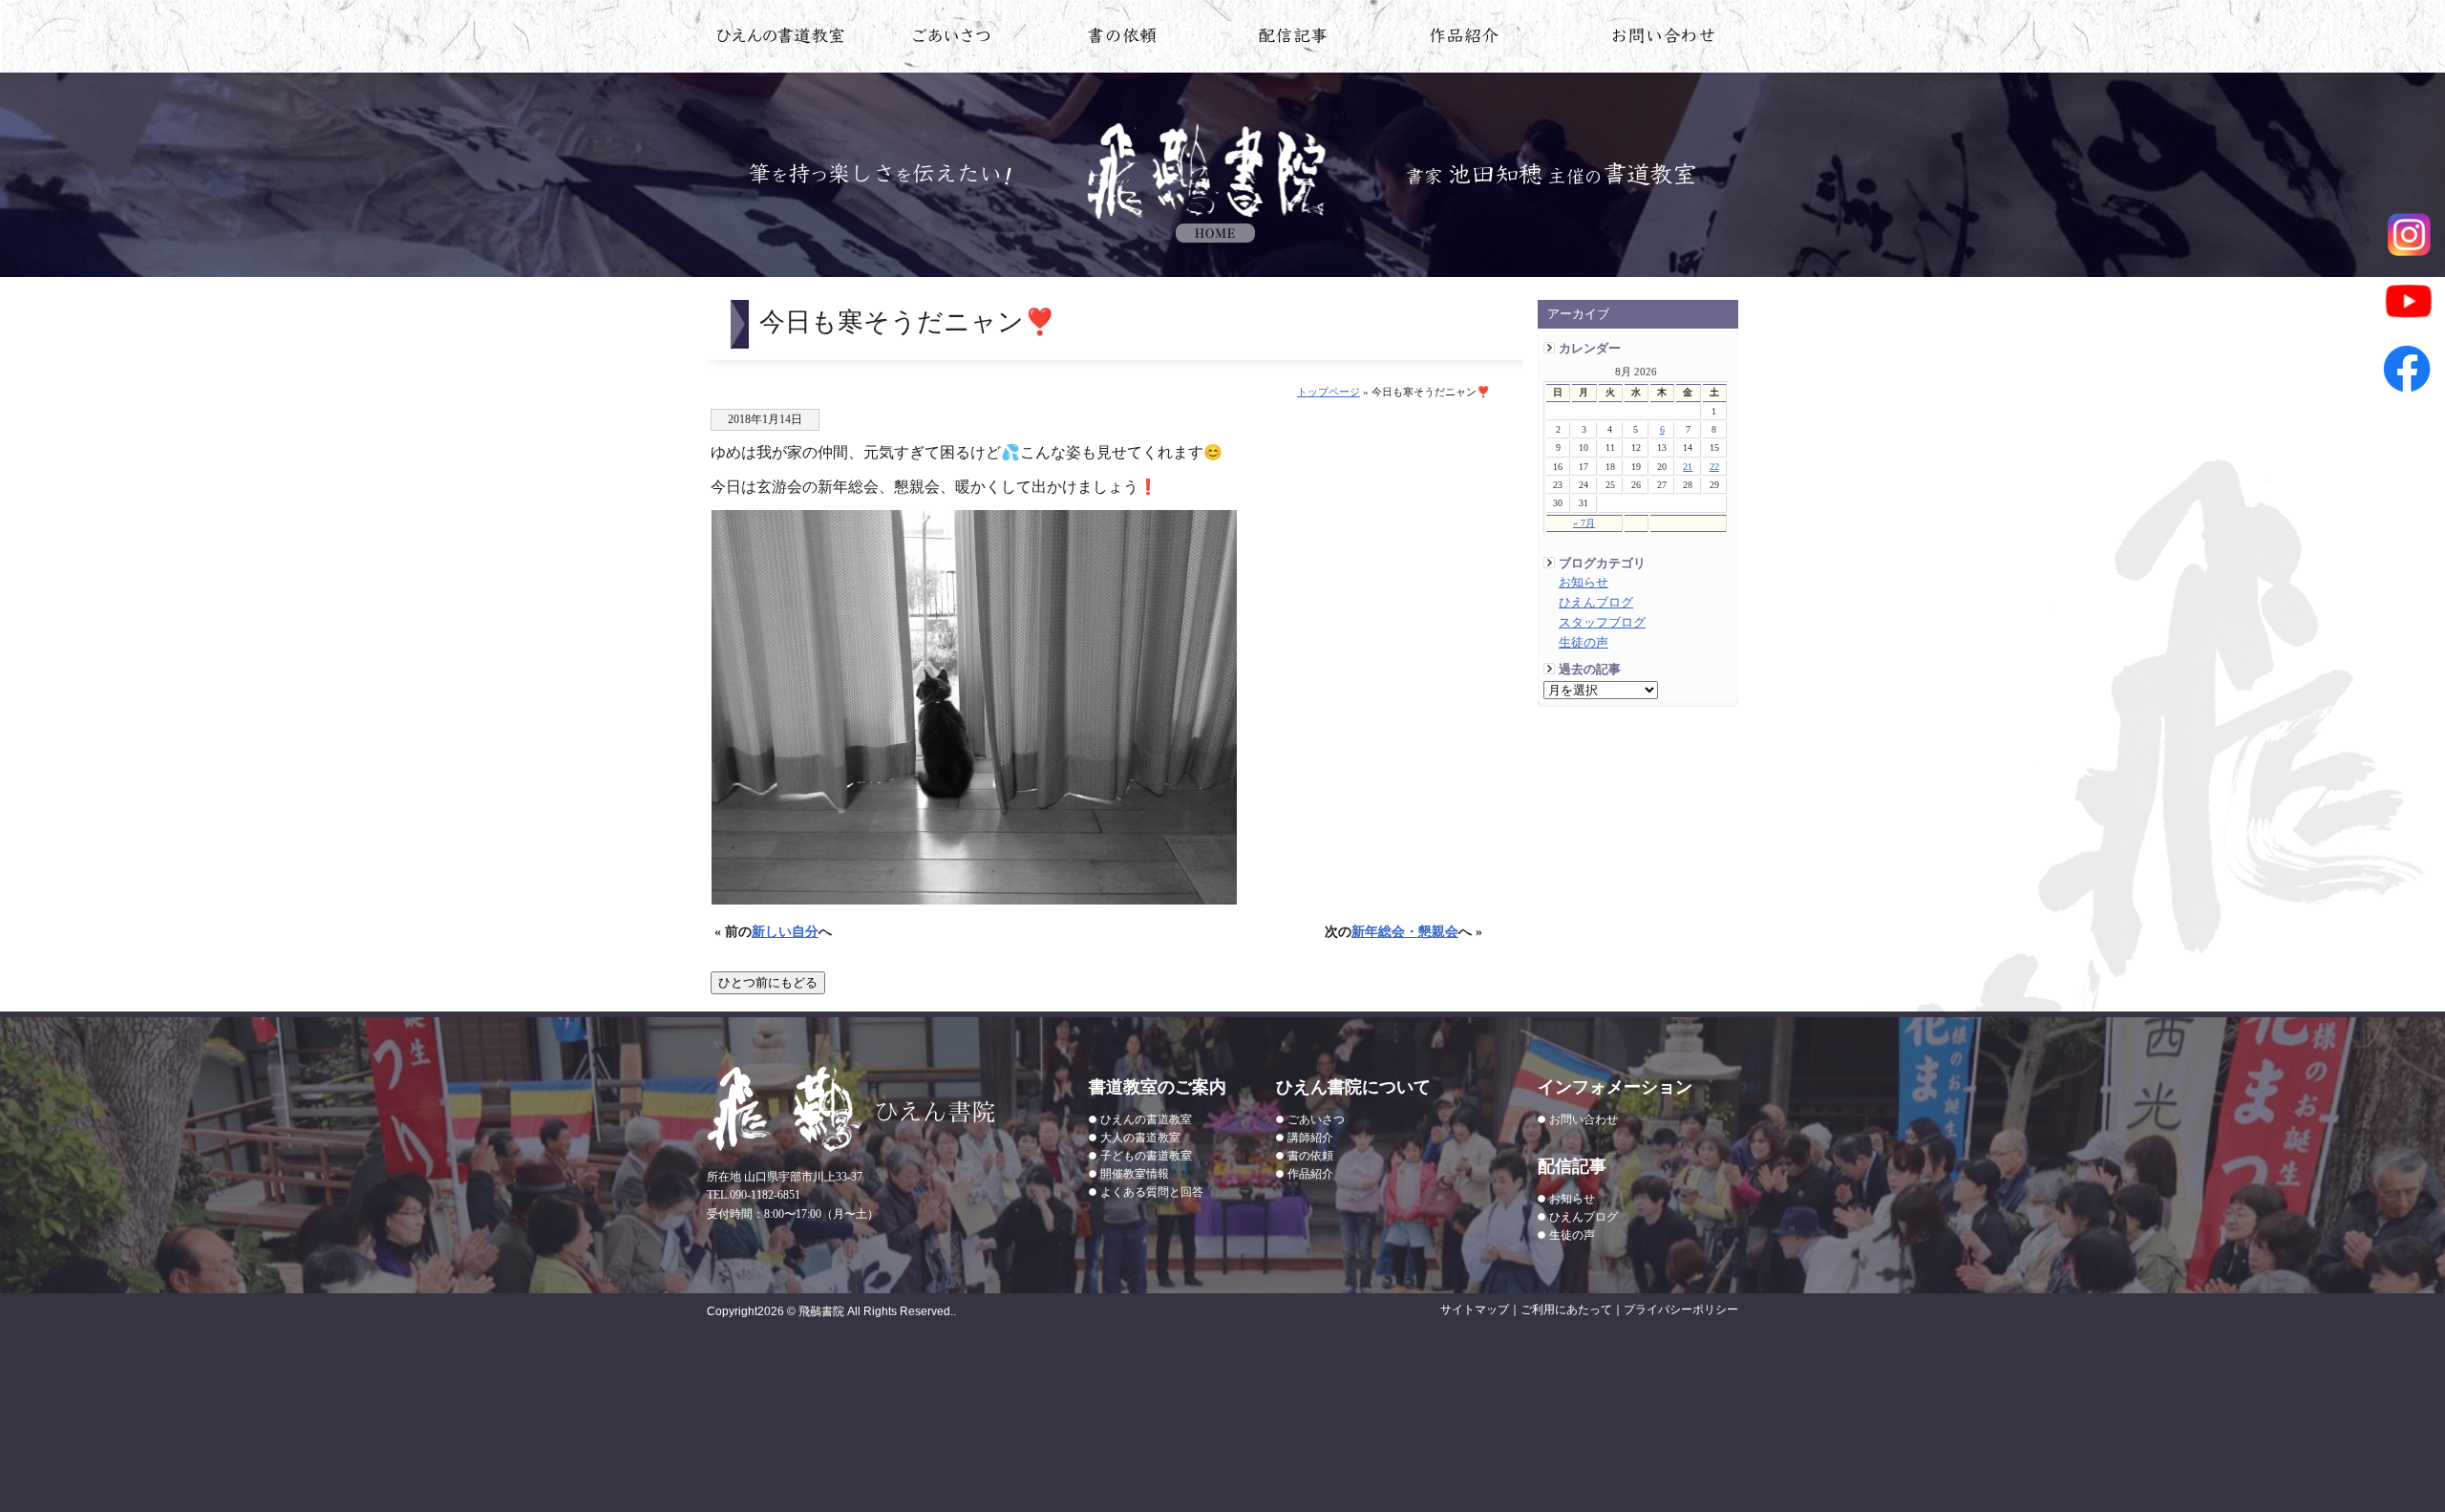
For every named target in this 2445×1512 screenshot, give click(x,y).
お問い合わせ (1664, 39)
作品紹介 (1465, 39)
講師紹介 (1310, 1138)
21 (1688, 467)
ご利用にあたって (1566, 1310)
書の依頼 (1123, 39)
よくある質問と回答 (1152, 1192)
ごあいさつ (1316, 1119)
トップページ (1329, 392)
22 (1714, 467)
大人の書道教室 (1140, 1138)
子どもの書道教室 (1146, 1156)
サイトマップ (1475, 1310)
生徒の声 (1584, 643)
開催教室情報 (1135, 1174)
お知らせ (1584, 583)
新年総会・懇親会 (1405, 931)
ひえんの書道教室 (781, 39)
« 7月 (1584, 523)
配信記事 (1294, 39)
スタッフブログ (1602, 623)
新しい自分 (785, 931)
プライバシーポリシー (1681, 1310)
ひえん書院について (952, 39)
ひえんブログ (1596, 603)
